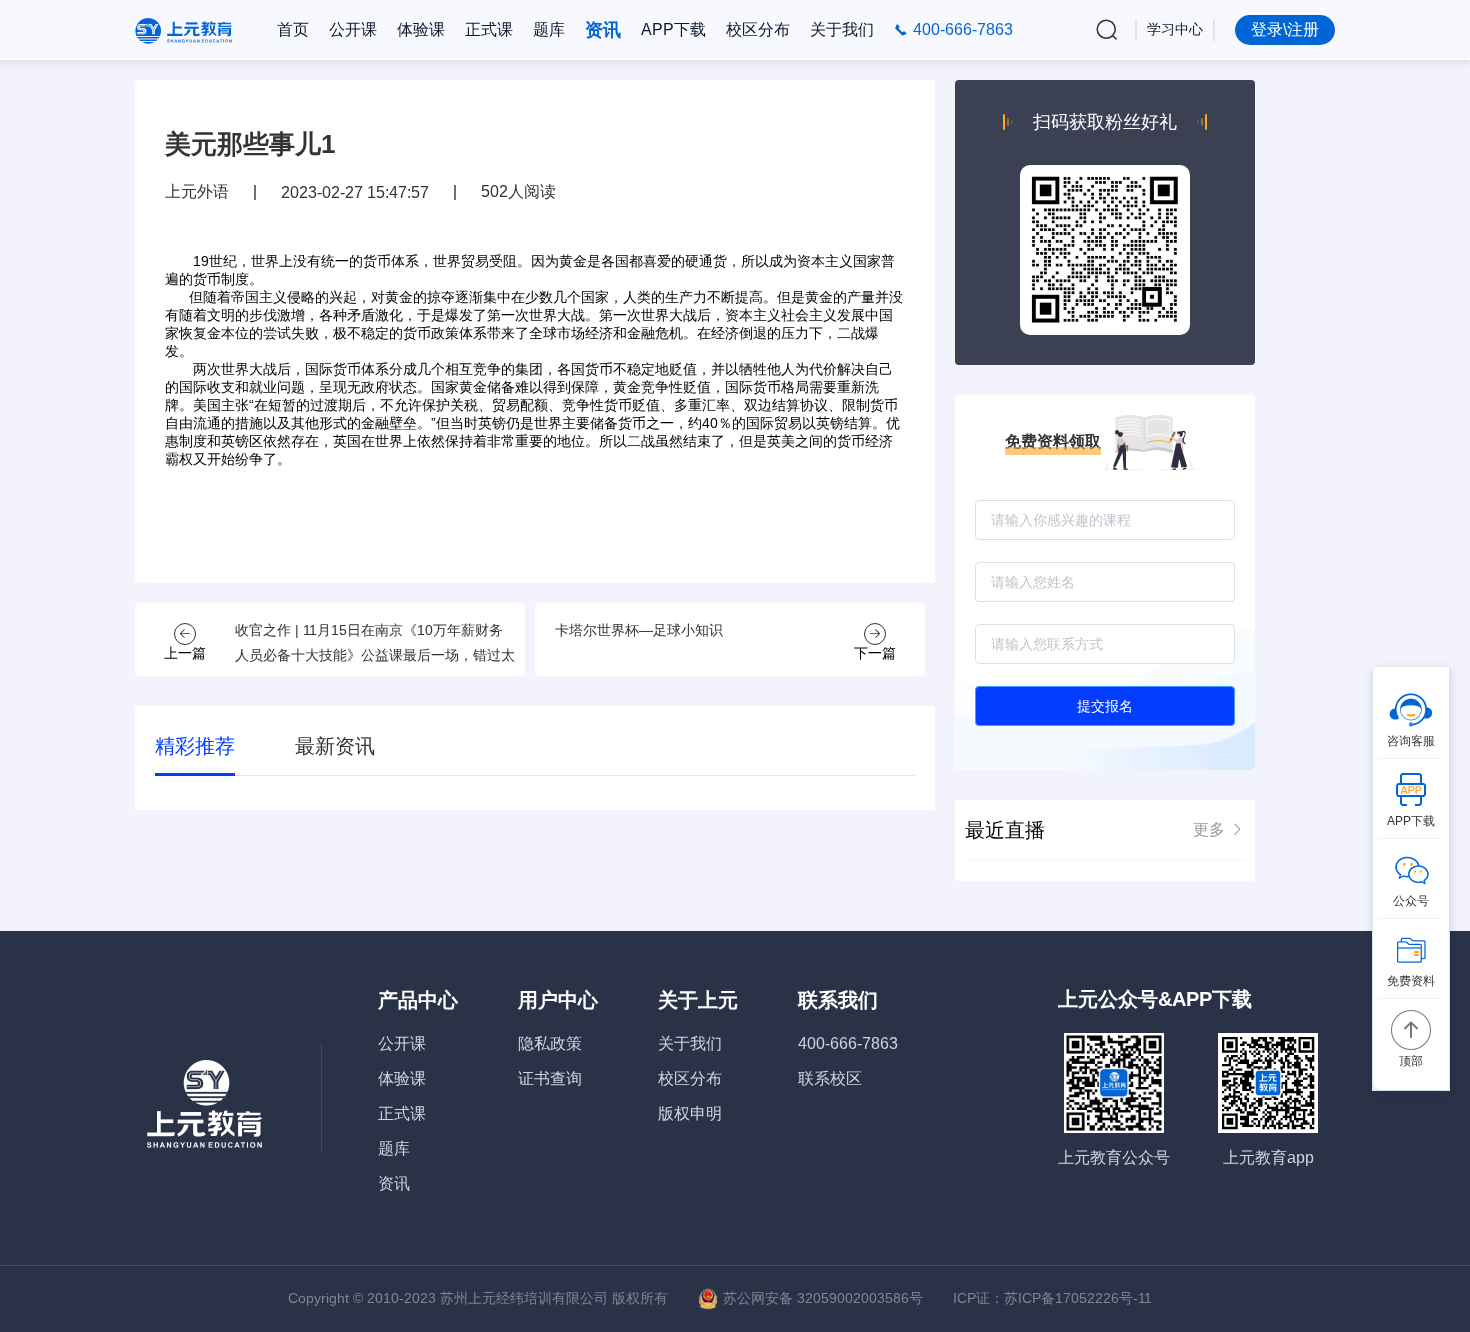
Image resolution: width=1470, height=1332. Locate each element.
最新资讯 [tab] (335, 746)
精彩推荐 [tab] (195, 746)
